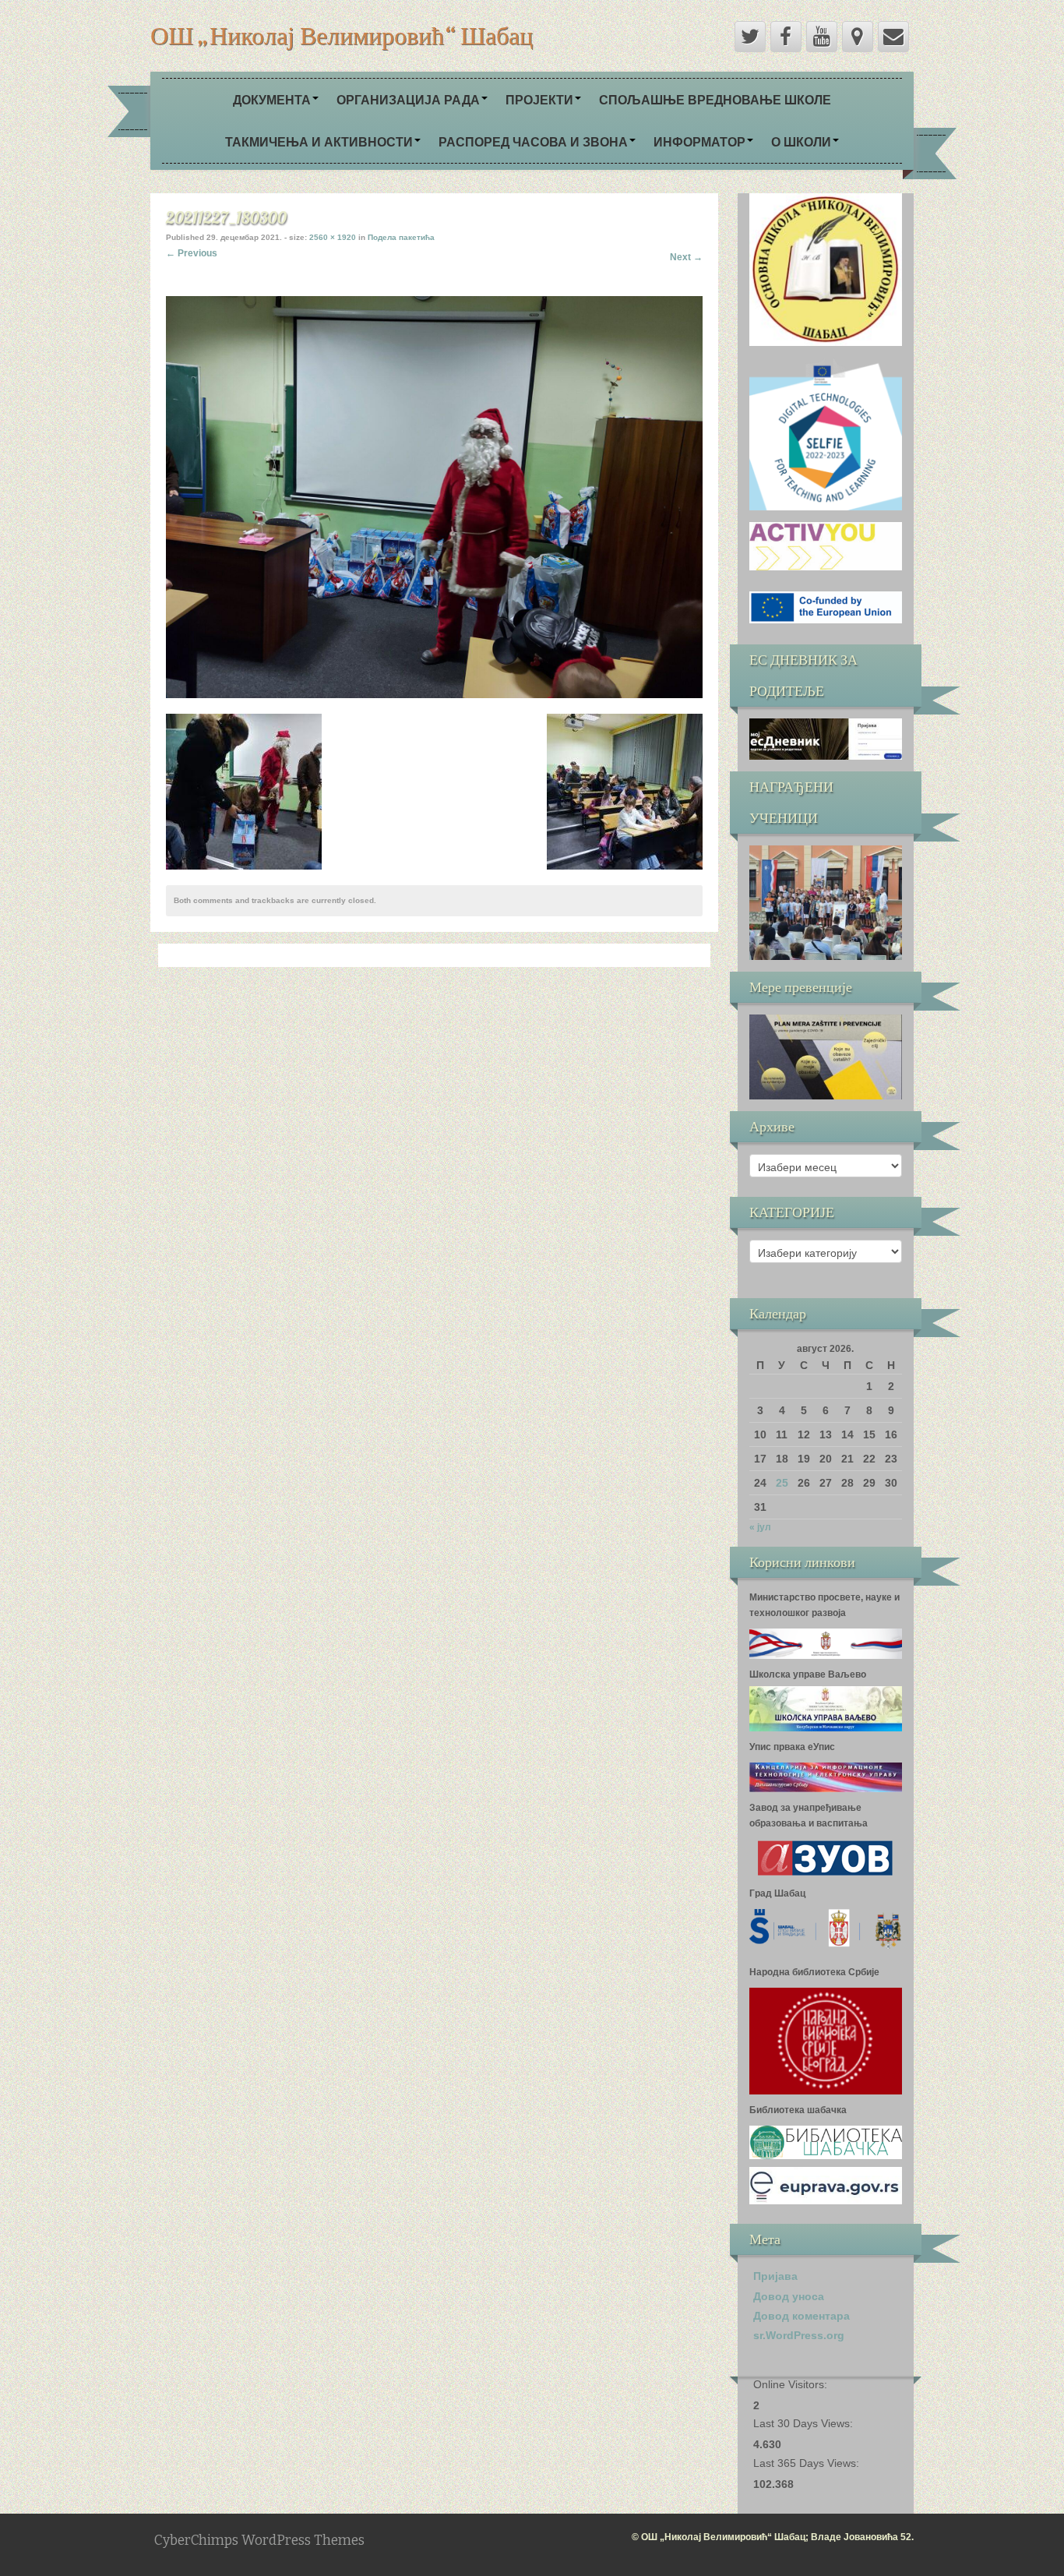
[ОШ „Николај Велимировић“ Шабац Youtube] (822, 37)
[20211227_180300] (434, 496)
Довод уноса (789, 2296)
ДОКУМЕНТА (272, 99)
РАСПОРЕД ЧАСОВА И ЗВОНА (533, 141)
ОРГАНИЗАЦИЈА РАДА (408, 99)
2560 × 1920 (333, 237)
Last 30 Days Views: (805, 2423)
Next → (686, 257)
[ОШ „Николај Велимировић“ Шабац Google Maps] (858, 37)
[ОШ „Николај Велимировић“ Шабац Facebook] (786, 37)
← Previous (192, 253)
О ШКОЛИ (801, 141)
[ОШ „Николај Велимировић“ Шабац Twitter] (750, 37)
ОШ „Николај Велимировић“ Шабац (342, 35)
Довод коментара (802, 2316)
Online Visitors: (792, 2384)
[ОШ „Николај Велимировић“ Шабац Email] (893, 37)
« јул (760, 1527)
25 (782, 1483)
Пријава (775, 2276)
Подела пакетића (401, 237)
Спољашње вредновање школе (715, 99)
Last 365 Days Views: (808, 2463)
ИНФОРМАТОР (699, 141)
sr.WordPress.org (799, 2335)
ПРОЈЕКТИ (539, 99)
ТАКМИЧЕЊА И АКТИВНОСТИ (319, 141)
